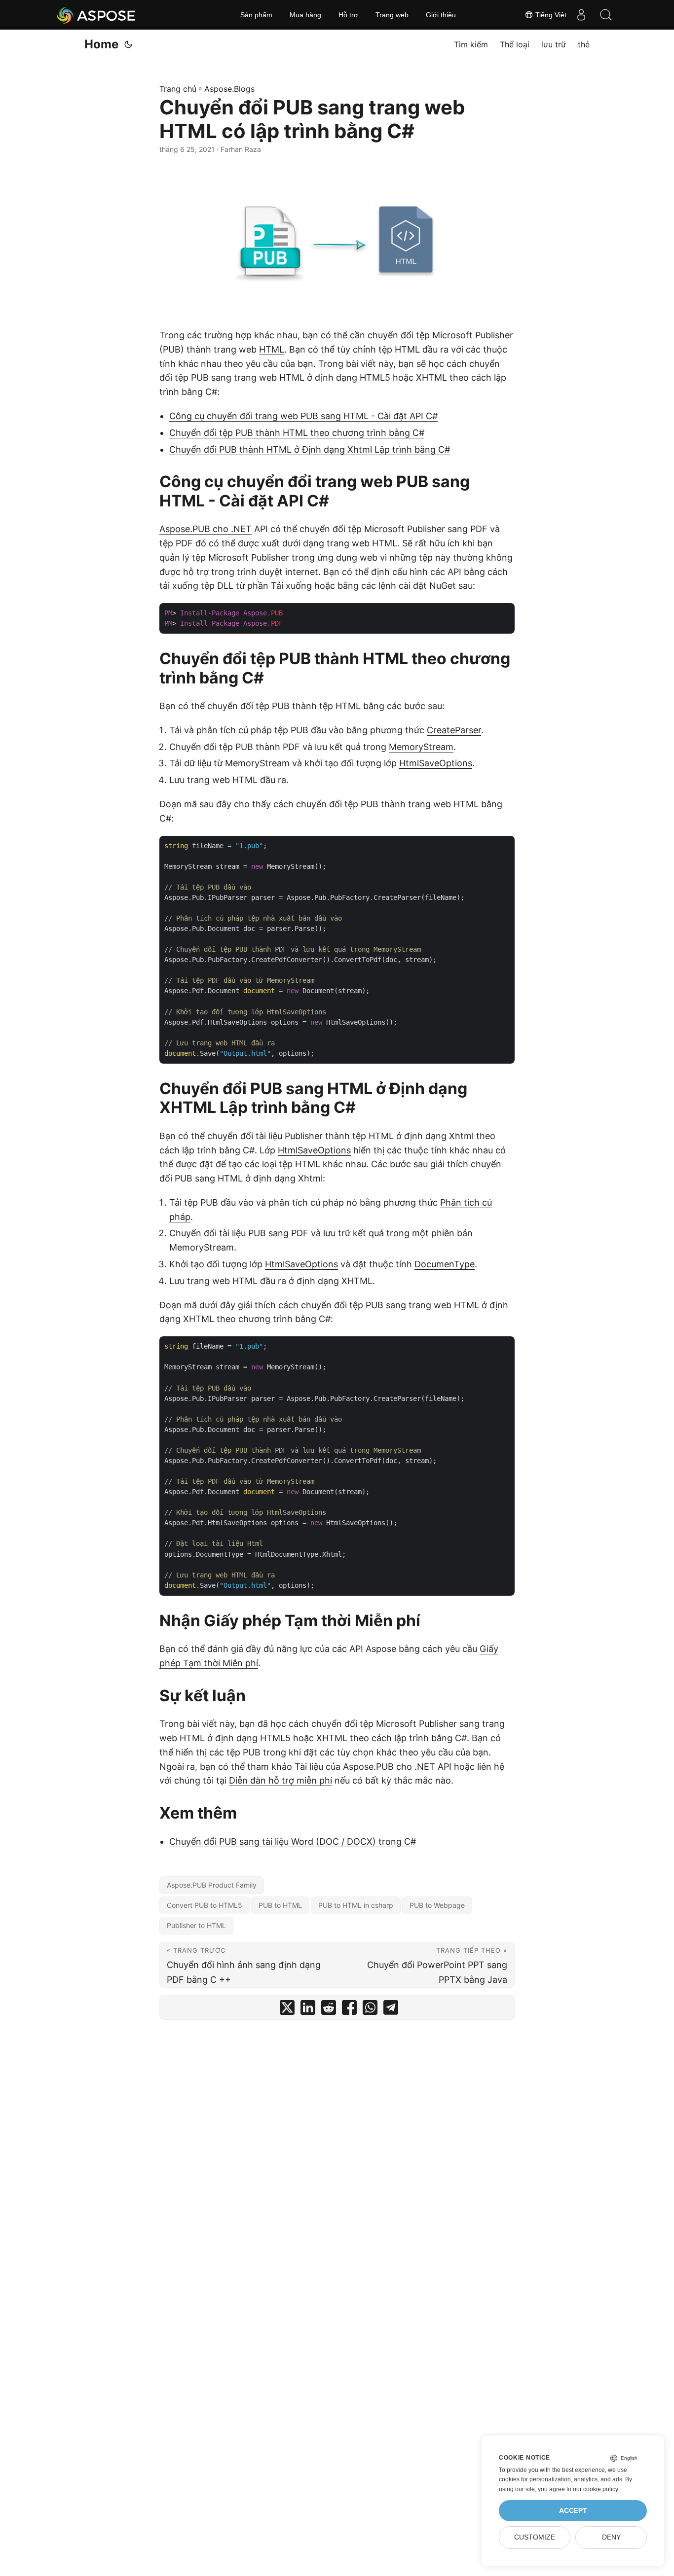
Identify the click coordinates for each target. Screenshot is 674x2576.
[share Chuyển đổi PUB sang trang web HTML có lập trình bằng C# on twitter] (287, 2010)
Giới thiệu (441, 15)
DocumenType (445, 1264)
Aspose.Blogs (229, 89)
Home (101, 44)
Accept (573, 2511)
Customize (535, 2537)
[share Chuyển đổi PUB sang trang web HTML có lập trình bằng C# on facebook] (349, 2010)
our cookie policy (595, 2489)
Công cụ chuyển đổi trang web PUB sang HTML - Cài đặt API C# (303, 416)
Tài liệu (309, 1767)
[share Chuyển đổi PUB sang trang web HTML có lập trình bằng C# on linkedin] (308, 2010)
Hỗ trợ (348, 15)
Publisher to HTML (196, 1925)
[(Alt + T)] (128, 44)
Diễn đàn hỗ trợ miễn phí (281, 1780)
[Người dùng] (581, 15)
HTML (272, 349)
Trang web (392, 15)
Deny (611, 2537)
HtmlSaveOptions (436, 763)
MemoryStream (421, 747)
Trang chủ (178, 89)
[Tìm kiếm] (606, 15)
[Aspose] (96, 15)
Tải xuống (291, 586)
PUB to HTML (280, 1905)
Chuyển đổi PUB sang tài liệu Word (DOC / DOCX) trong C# (293, 1842)
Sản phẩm (256, 15)
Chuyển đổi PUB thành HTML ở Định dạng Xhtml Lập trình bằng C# (310, 449)
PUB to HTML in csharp (356, 1905)
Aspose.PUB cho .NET (206, 529)
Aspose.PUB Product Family (212, 1885)
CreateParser (454, 730)
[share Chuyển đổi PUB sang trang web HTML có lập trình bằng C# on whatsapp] (370, 2010)
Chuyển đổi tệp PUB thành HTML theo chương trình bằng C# (297, 433)
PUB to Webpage (437, 1905)
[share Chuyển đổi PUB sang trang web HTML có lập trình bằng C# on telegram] (391, 2010)
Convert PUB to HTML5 (205, 1905)
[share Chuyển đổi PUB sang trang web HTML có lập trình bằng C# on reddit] (329, 2010)
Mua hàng (305, 15)
